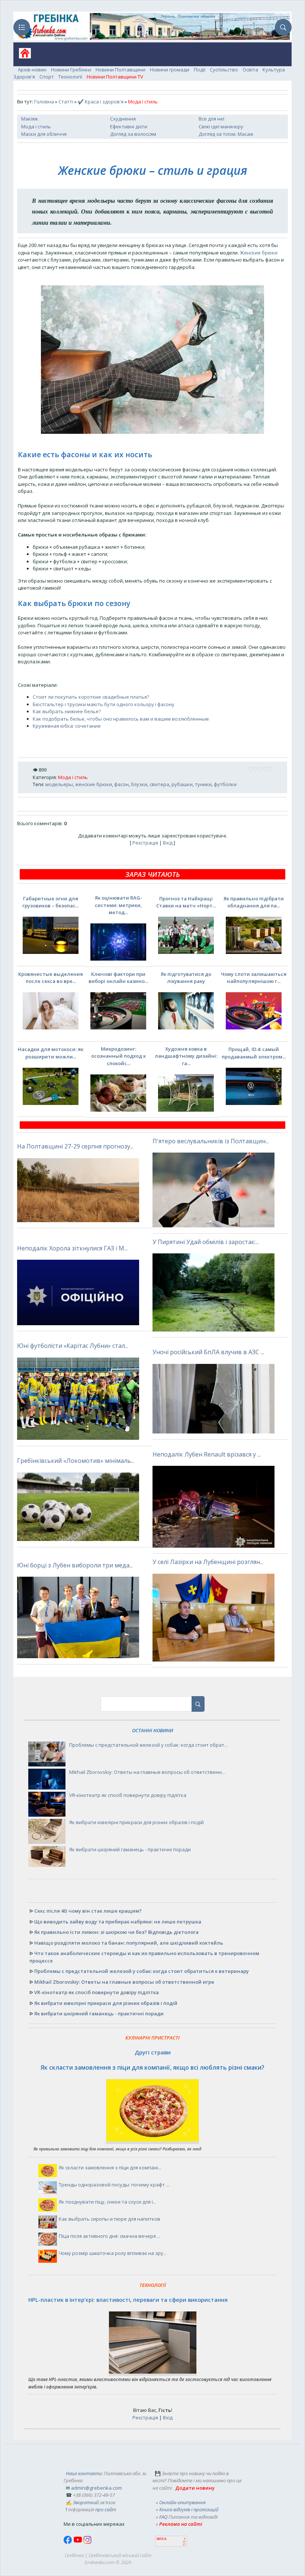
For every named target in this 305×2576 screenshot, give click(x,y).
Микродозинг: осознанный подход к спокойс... (118, 1056)
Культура (274, 70)
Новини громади (170, 70)
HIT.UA (162, 2539)
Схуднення (123, 119)
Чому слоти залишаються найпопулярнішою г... (254, 978)
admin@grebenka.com (97, 2488)
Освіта (250, 70)
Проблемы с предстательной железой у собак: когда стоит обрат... (148, 1745)
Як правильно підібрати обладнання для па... (254, 902)
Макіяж (30, 119)
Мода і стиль (36, 126)
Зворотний (86, 2502)
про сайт (106, 2509)
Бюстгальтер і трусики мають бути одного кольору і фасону (104, 704)
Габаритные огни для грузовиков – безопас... (51, 902)
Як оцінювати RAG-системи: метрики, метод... (118, 905)
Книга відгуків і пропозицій (189, 2509)
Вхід (168, 843)
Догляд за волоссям (133, 134)
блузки (139, 784)
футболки (225, 784)
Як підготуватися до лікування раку (186, 978)
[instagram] (87, 2542)
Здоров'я (24, 77)
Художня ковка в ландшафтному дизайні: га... (186, 1056)
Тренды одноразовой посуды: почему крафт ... (114, 2185)
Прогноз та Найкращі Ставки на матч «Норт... (186, 902)
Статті (66, 102)
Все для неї (211, 119)
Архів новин (32, 70)
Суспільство (224, 70)
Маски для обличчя (44, 134)
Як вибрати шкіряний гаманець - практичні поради (130, 1849)
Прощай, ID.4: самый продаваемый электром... (254, 1053)
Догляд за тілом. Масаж (226, 134)
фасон (121, 784)
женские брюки (94, 784)
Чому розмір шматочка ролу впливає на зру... (113, 2253)
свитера (159, 784)
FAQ (163, 2517)
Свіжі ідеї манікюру (221, 126)
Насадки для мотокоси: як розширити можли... (51, 1053)
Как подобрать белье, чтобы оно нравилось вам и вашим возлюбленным (121, 719)
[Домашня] (22, 56)
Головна (44, 102)
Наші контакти (84, 2473)
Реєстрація (145, 843)
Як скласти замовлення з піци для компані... (110, 2168)
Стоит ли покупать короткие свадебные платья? (91, 697)
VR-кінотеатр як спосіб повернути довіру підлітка (128, 1795)
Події (200, 70)
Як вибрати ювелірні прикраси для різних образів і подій (137, 1822)
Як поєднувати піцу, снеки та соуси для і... (107, 2202)
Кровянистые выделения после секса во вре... (51, 978)
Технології (70, 77)
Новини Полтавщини (121, 70)
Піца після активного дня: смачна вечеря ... (110, 2236)
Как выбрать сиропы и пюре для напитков (110, 2219)
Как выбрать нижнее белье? (67, 711)
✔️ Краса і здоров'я (101, 102)
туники (203, 784)
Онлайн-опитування (182, 2502)
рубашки (182, 784)
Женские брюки (259, 253)
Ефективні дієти (129, 126)
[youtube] (78, 2542)
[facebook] (68, 2542)
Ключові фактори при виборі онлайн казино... (118, 978)
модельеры (59, 784)
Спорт (47, 77)
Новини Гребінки (71, 70)
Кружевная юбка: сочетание (67, 726)
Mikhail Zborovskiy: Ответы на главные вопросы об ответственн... (147, 1772)
